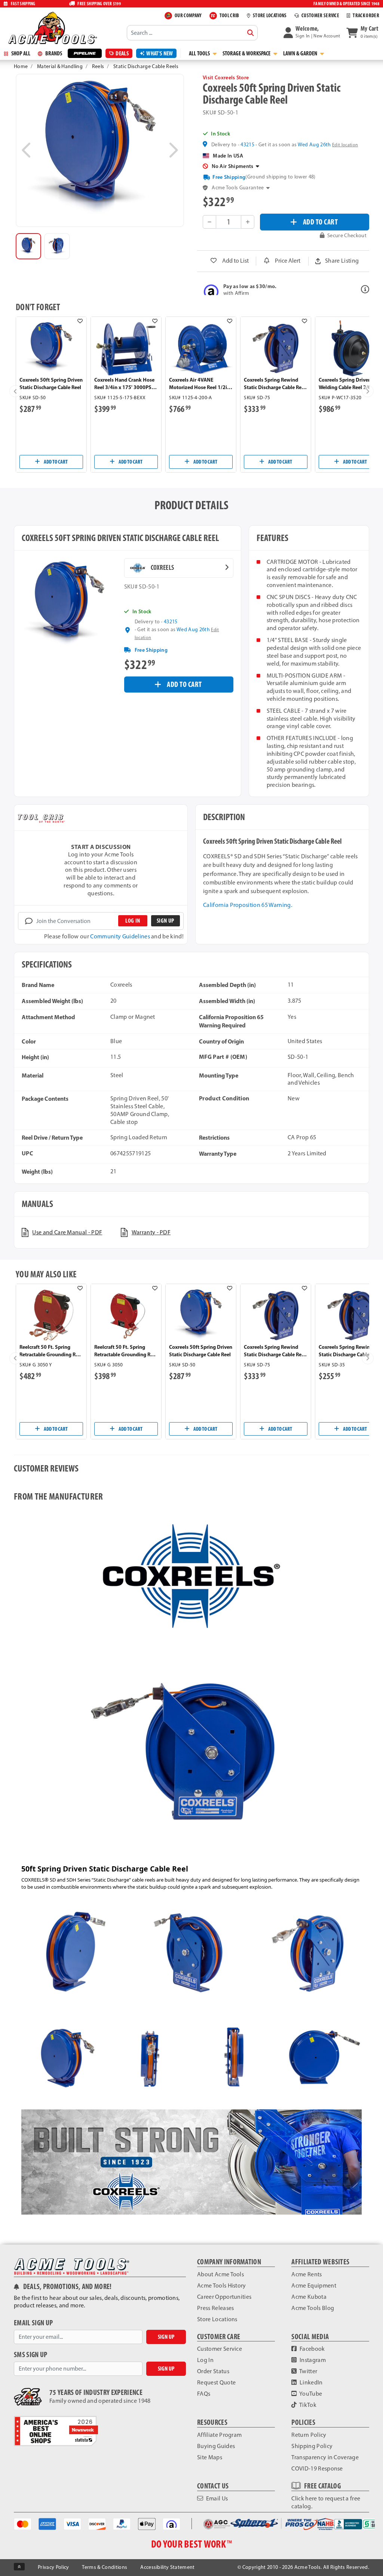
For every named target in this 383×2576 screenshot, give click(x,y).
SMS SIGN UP (31, 2355)
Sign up (165, 921)
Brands (53, 53)
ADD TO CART (321, 222)
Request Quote (216, 2382)
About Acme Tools (220, 2274)
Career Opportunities (224, 2297)
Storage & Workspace (247, 53)
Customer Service (220, 2349)
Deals (122, 53)
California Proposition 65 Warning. (248, 905)
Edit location (345, 145)
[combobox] (192, 33)
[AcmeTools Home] (52, 28)
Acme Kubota (309, 2297)
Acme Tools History (222, 2285)
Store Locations (217, 2319)
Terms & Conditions (105, 2567)
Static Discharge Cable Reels (146, 66)
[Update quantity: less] (209, 222)
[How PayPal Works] (122, 2523)
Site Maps (210, 2457)
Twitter (308, 2371)
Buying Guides (216, 2446)
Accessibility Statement (167, 2567)
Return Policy (309, 2435)
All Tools (200, 53)
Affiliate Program (219, 2435)
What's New (160, 53)
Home (21, 66)
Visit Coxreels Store (226, 77)
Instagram (312, 2360)
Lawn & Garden (301, 53)
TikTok (307, 2405)
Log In (205, 2360)
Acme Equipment (314, 2285)
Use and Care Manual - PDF (67, 1232)
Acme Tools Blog (313, 2308)
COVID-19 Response (317, 2468)
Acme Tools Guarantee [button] (238, 188)
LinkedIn (311, 2382)
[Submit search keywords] (251, 33)
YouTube (310, 2394)
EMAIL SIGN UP (33, 2323)
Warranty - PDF (151, 1232)
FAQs (204, 2394)
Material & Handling (60, 66)
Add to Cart (55, 462)
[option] (28, 246)
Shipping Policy (312, 2446)
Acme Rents (307, 2274)
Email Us (216, 2498)
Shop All (20, 53)
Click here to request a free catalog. (326, 2502)
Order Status (213, 2371)
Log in (133, 921)
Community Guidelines (120, 936)
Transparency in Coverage (325, 2457)
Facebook (312, 2349)
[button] (312, 33)
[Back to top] (19, 2567)
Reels (98, 66)
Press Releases (215, 2308)
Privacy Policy (53, 2567)
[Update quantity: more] (248, 222)
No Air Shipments (233, 166)
